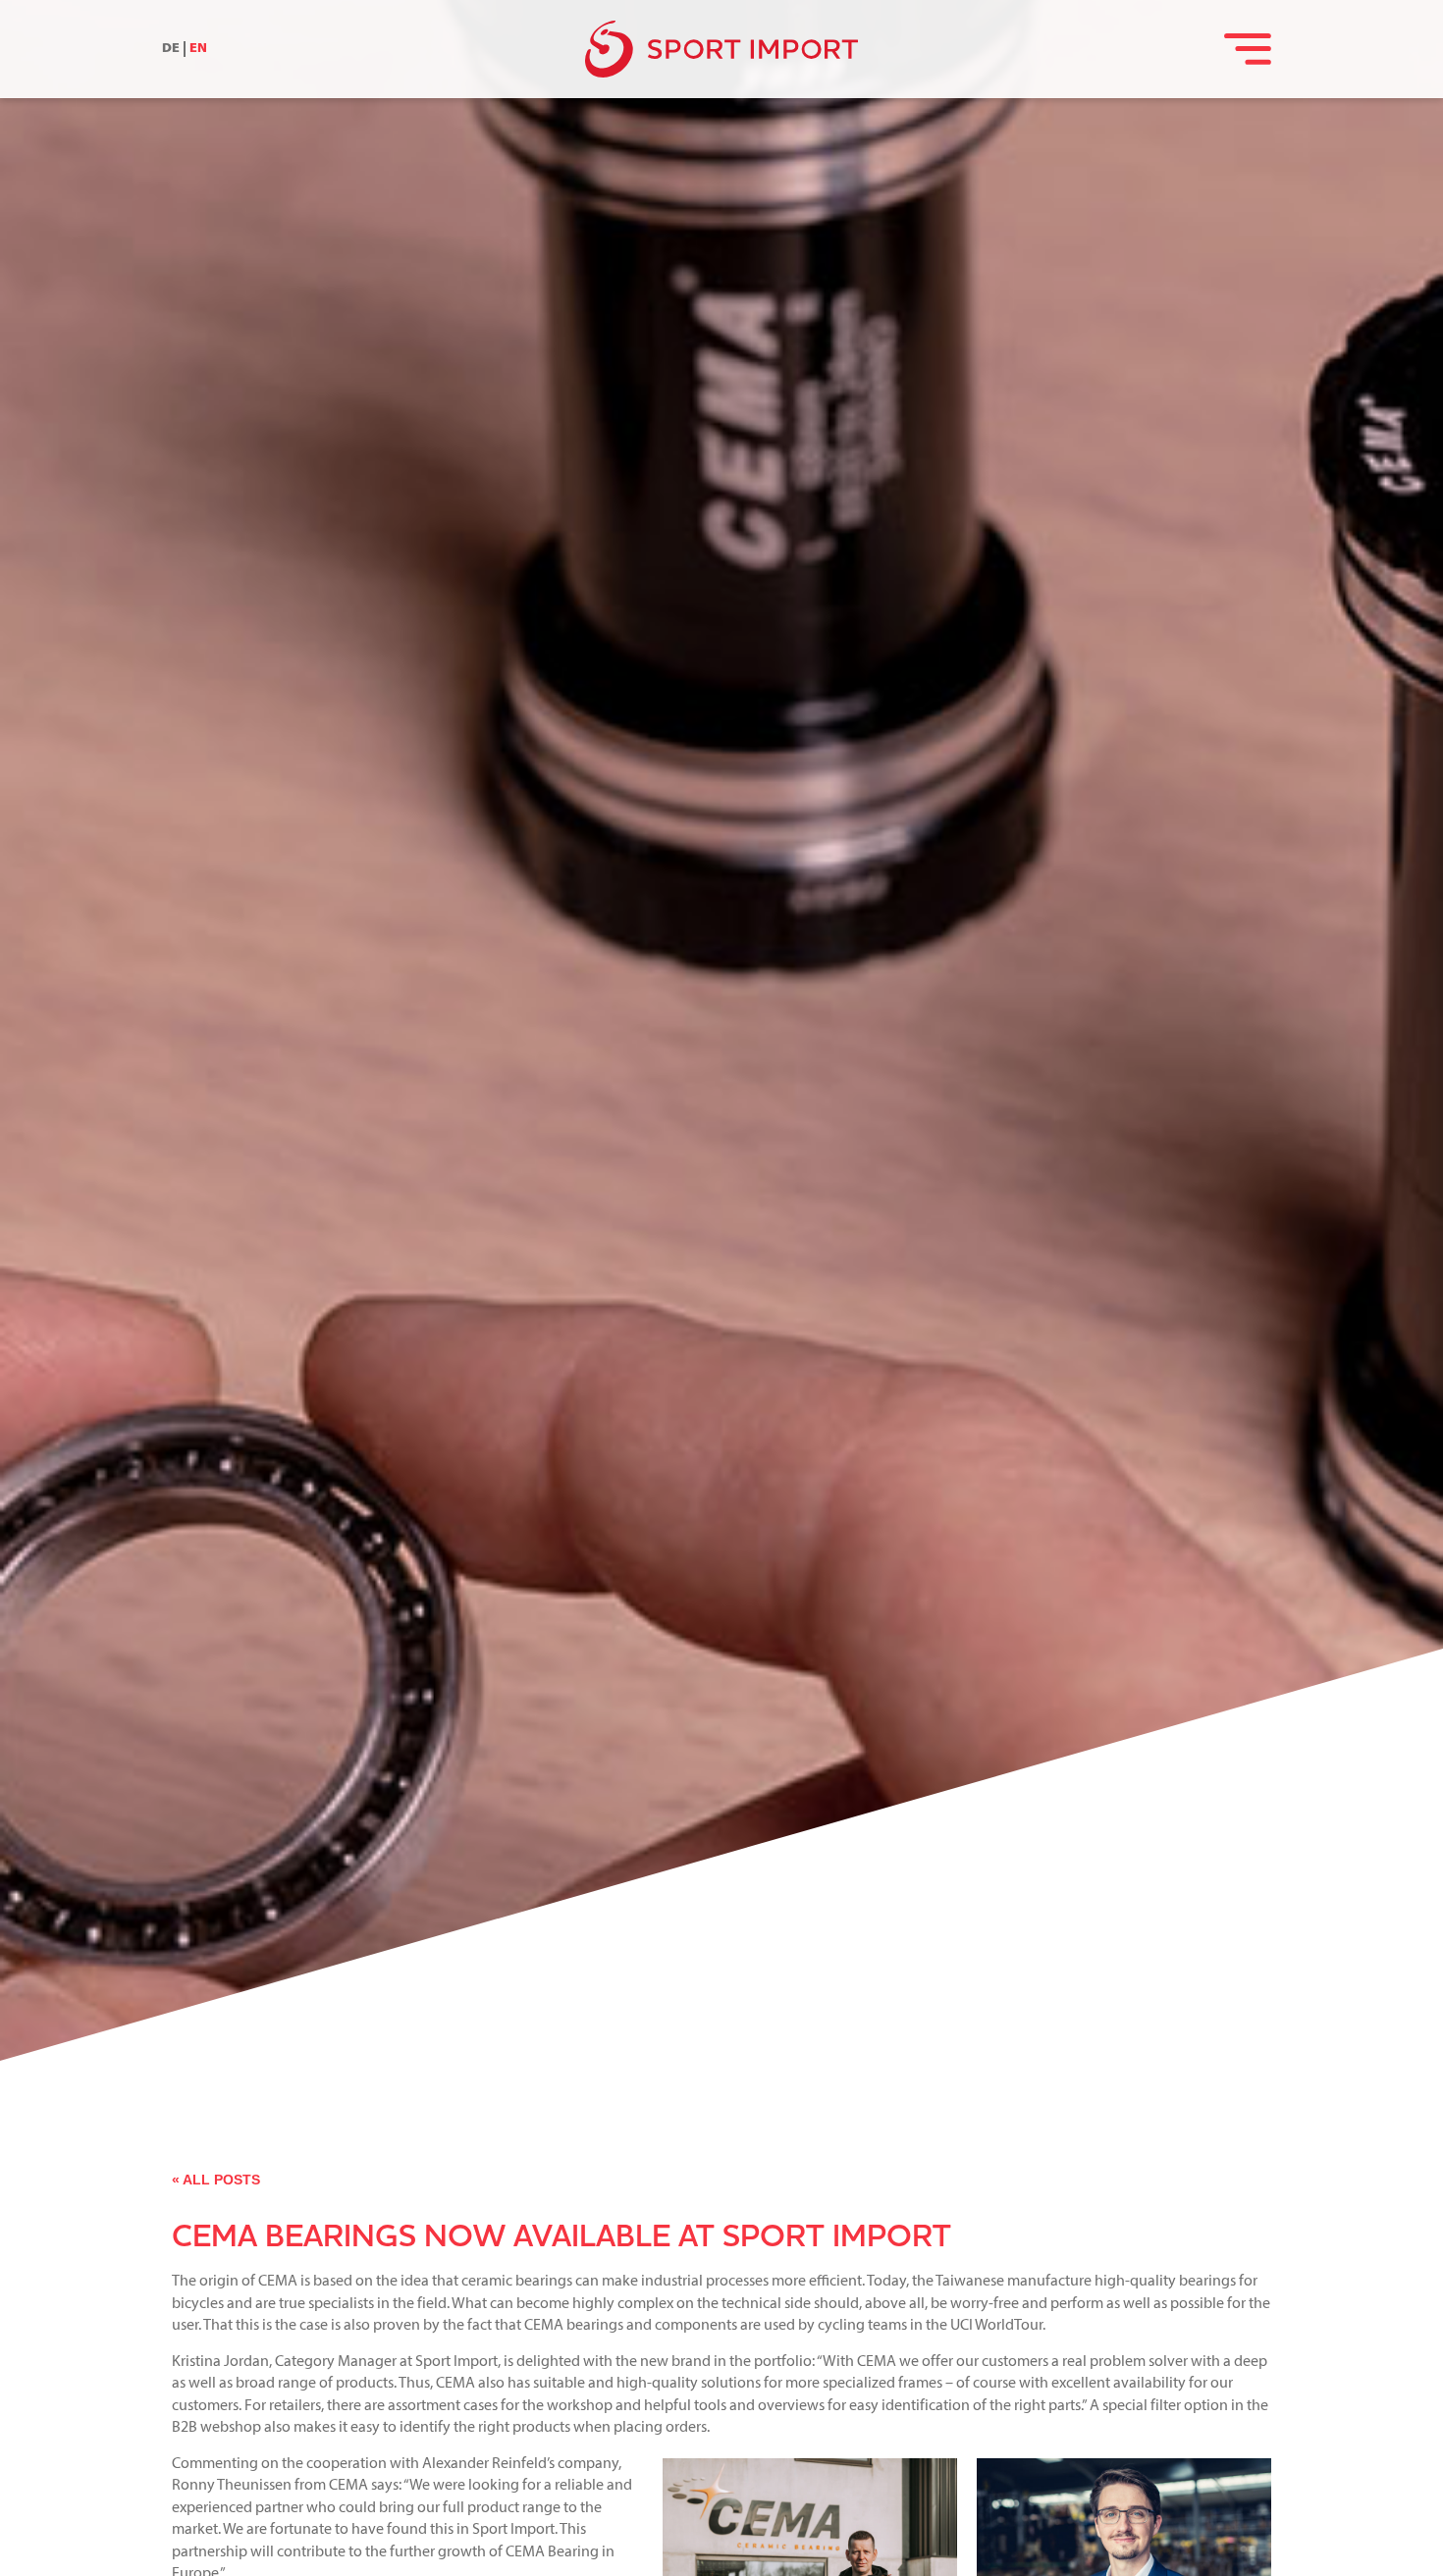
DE (171, 49)
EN (198, 49)
